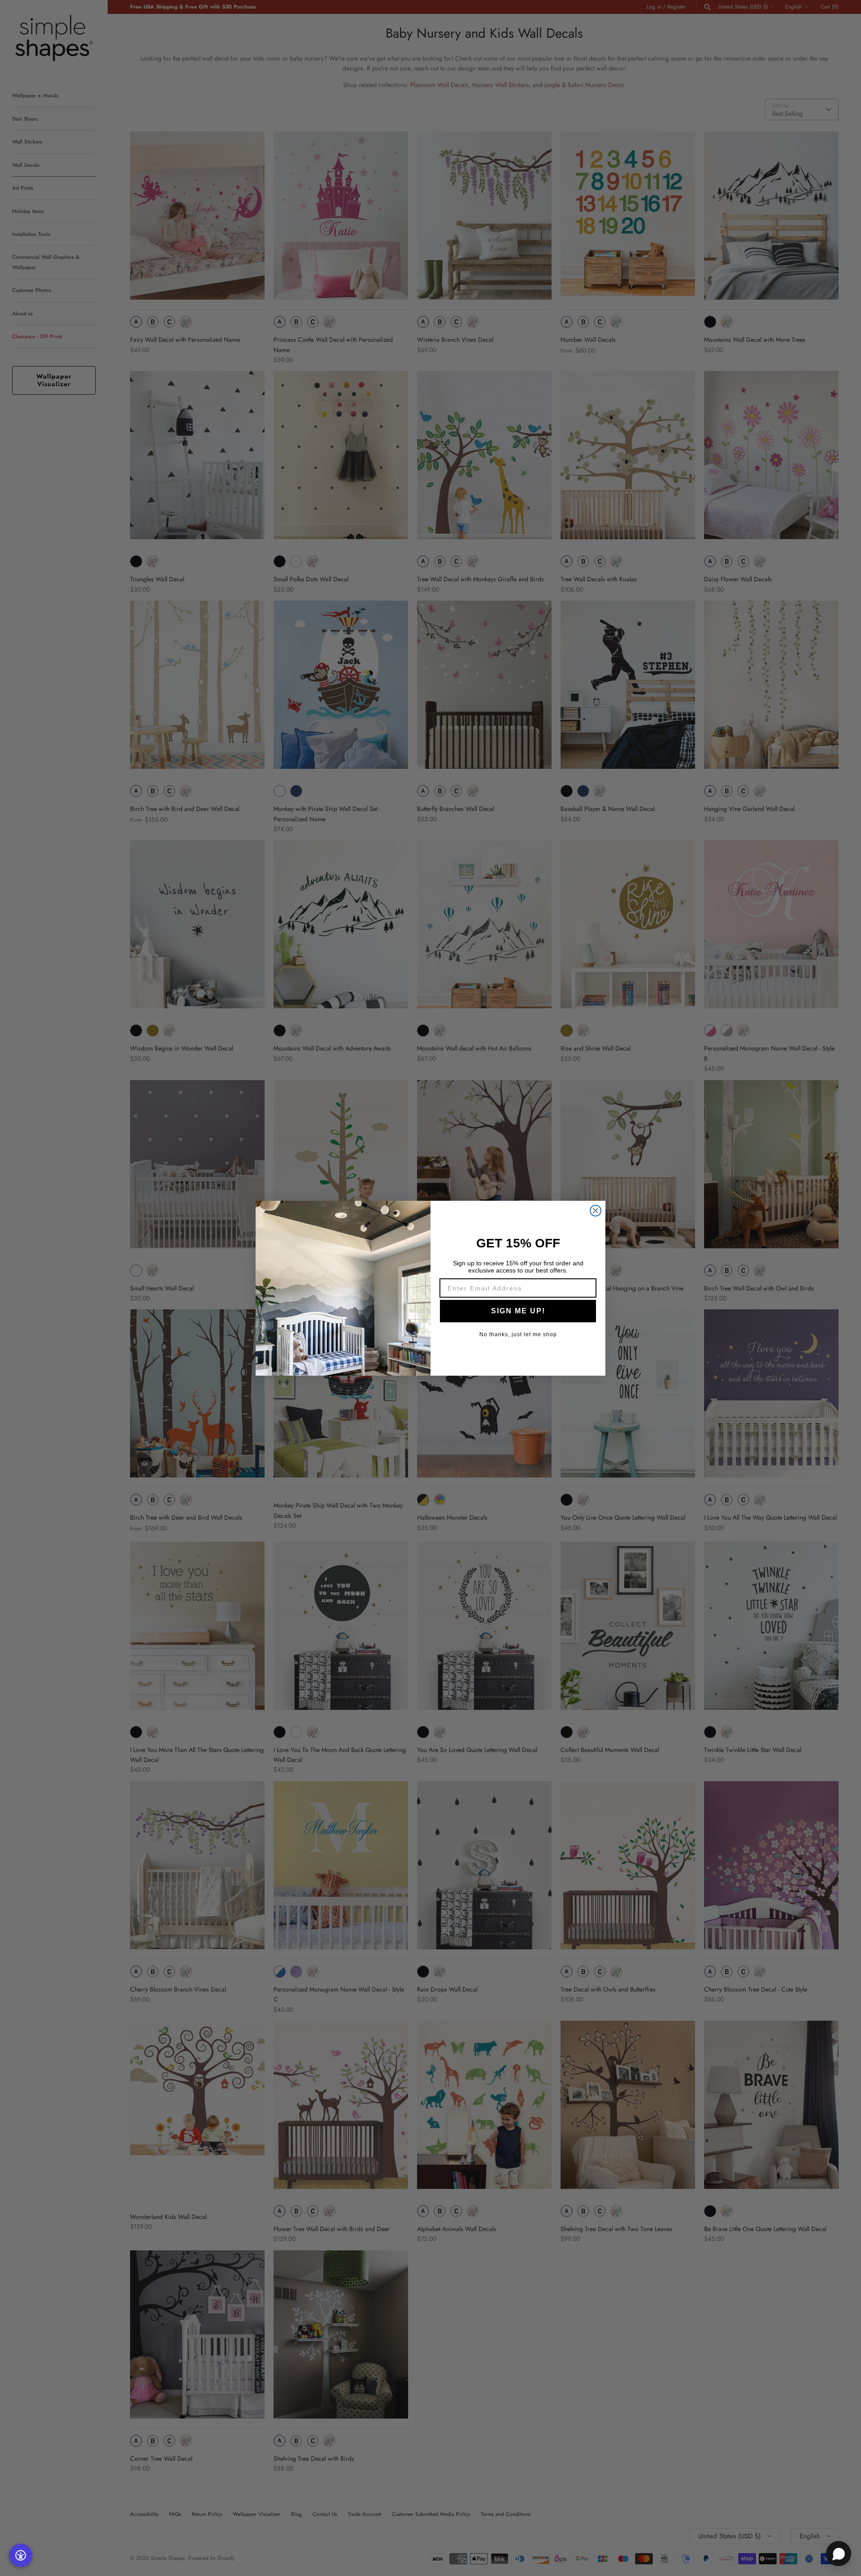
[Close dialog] (596, 1211)
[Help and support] (839, 2554)
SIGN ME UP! (518, 1311)
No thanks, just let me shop (518, 1334)
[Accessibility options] (21, 2555)
